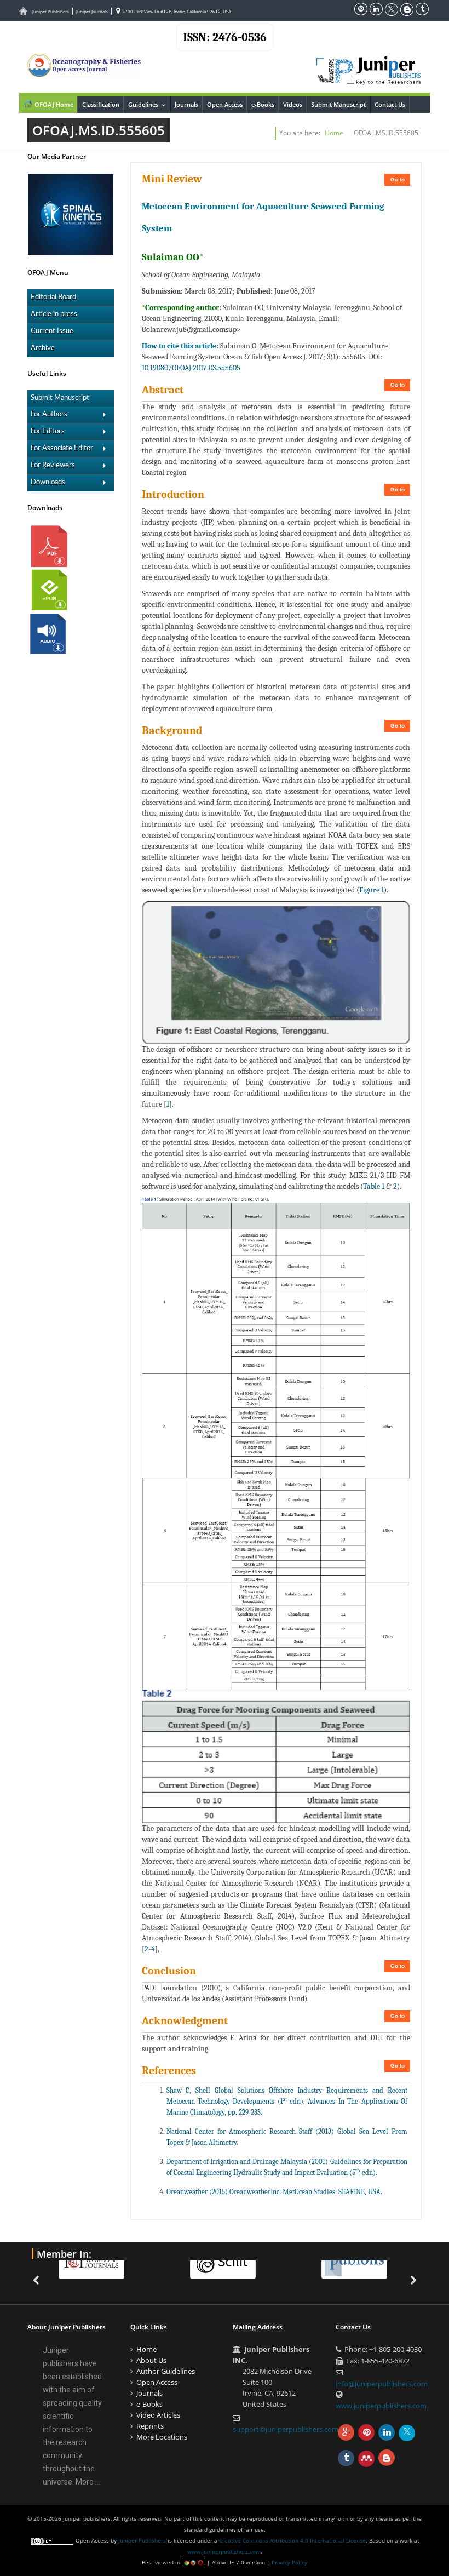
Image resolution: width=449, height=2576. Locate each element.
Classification (101, 104)
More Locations (162, 2437)
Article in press (54, 314)
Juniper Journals (92, 11)
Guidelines (149, 104)
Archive (43, 348)
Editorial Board (53, 297)
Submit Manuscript (338, 104)
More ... (88, 2482)
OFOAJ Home (53, 104)
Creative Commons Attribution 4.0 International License (292, 2540)
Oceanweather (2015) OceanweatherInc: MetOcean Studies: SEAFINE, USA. (274, 2192)
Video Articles (158, 2415)
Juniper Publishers (51, 11)
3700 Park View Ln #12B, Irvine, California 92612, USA (176, 11)
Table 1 (374, 1186)
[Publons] (269, 2262)
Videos (293, 104)
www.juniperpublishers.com (381, 2406)
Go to (398, 179)
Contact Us (390, 104)
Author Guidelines (166, 2371)
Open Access (225, 104)
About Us (151, 2360)
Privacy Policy (289, 2562)
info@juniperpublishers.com (382, 2384)
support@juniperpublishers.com (286, 2429)
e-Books (263, 104)
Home (334, 133)
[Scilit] (138, 2262)
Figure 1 (372, 890)
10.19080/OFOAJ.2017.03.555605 (191, 368)
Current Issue (52, 331)
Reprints (150, 2426)
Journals (186, 104)
